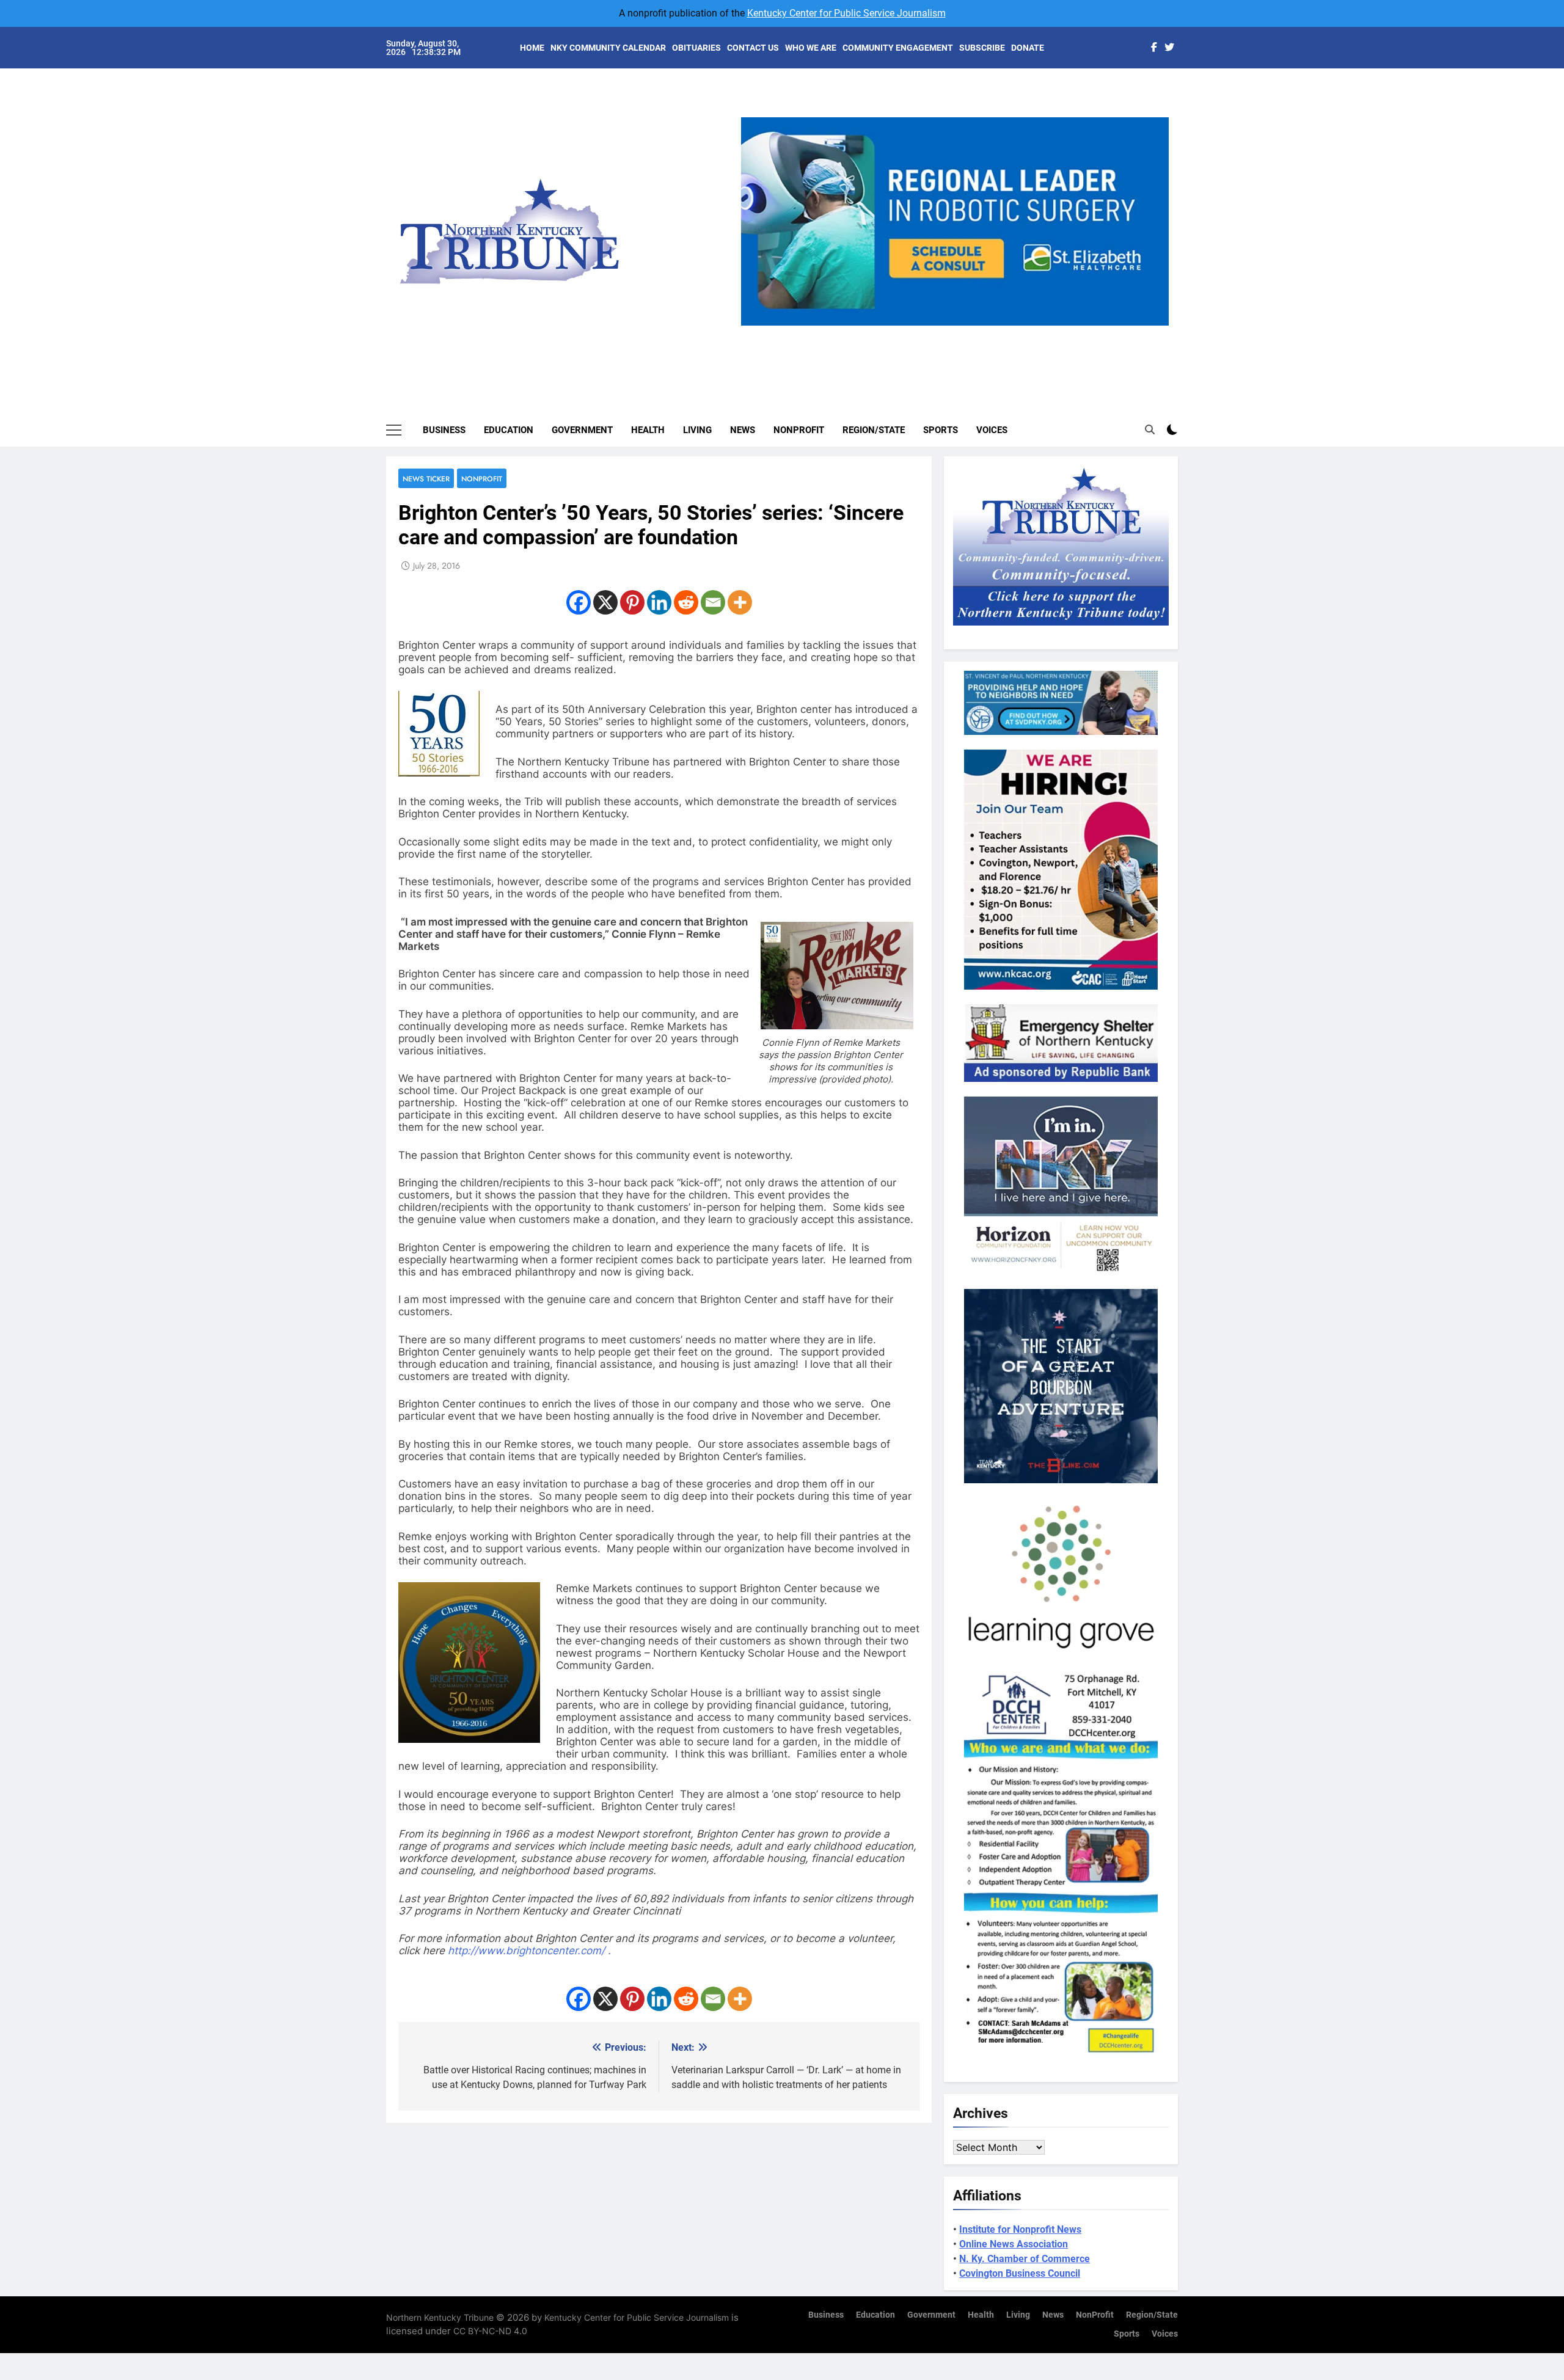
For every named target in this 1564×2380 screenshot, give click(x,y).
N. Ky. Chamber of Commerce (1025, 2259)
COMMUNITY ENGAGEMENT (898, 48)
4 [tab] (982, 333)
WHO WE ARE (811, 48)
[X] (605, 602)
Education (509, 430)
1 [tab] (914, 333)
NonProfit (799, 430)
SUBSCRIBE (982, 48)
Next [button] (1155, 326)
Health (648, 430)
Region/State (874, 430)
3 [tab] (959, 333)
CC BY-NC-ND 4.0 (490, 2331)
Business (444, 430)
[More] (740, 602)
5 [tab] (1005, 333)
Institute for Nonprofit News (1020, 2229)
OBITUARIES (696, 48)
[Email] (713, 602)
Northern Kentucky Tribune (440, 2317)
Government (582, 430)
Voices (992, 430)
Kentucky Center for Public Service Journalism (846, 13)
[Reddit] (686, 602)
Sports (941, 430)
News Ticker (426, 479)
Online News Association (1014, 2244)
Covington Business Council (1020, 2273)
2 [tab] (937, 333)
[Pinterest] (632, 602)
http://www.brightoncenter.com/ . (529, 1951)
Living (697, 430)
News (743, 430)
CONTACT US (753, 48)
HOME (532, 48)
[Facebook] (579, 602)
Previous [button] (755, 326)
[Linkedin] (659, 602)
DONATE (1028, 48)
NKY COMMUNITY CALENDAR (608, 48)
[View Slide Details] (955, 221)
